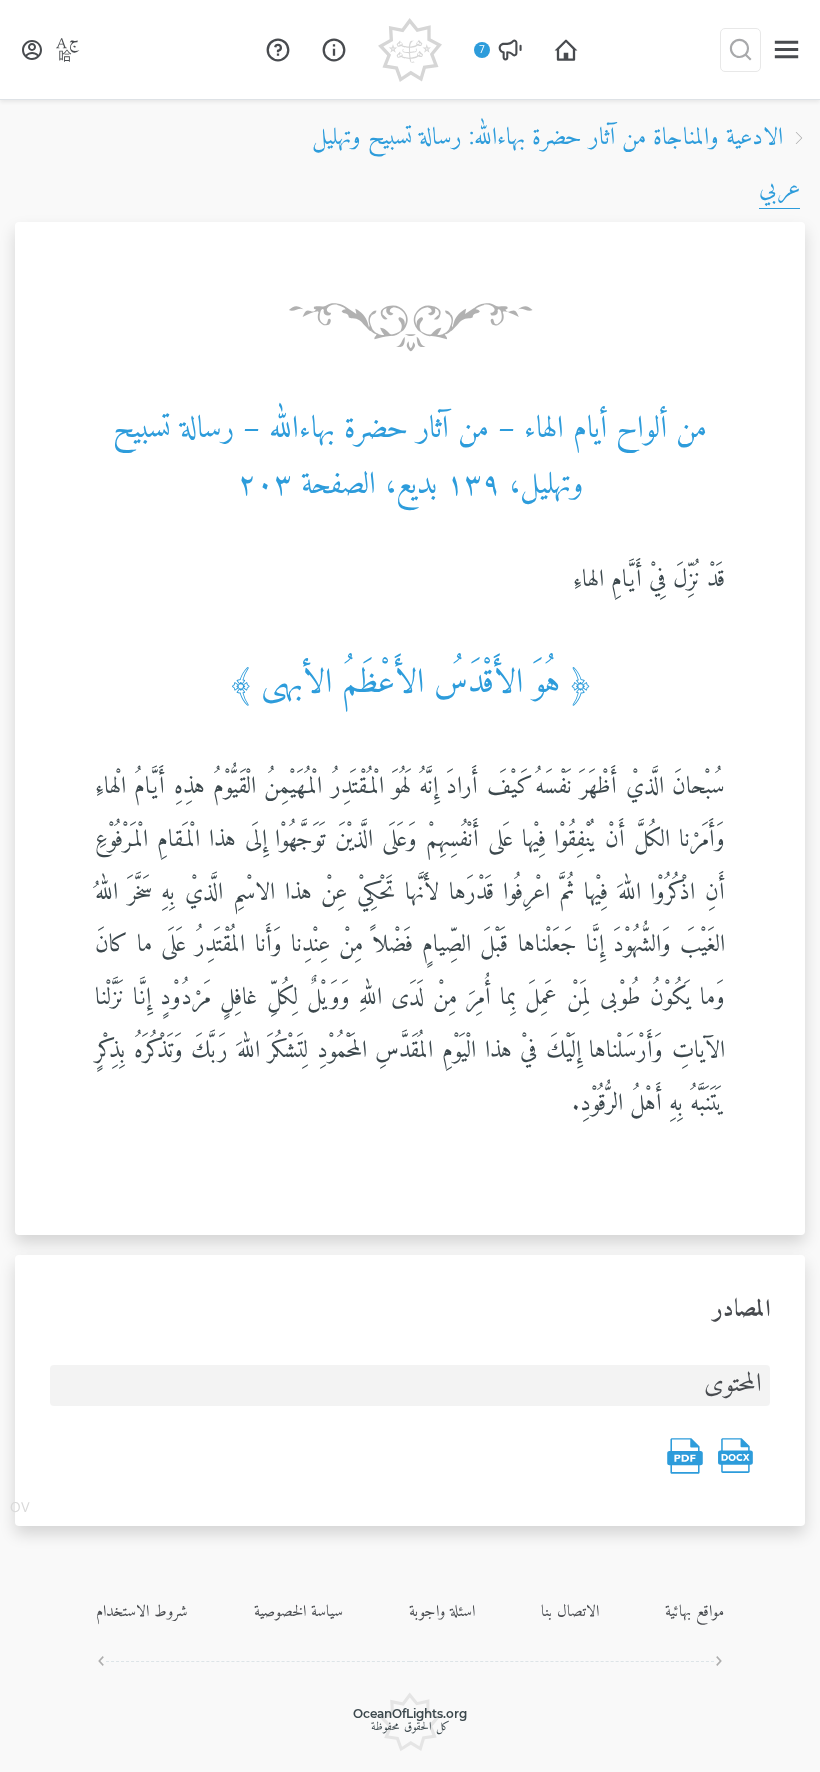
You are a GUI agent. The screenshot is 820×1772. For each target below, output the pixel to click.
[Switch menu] (786, 49)
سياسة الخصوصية (298, 1612)
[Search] (740, 50)
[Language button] (68, 50)
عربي (779, 189)
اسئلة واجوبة (442, 1612)
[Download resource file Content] (735, 1456)
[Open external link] (278, 50)
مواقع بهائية (694, 1612)
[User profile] (32, 50)
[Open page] (566, 50)
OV (20, 1509)
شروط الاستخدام (142, 1612)
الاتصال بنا (570, 1612)
